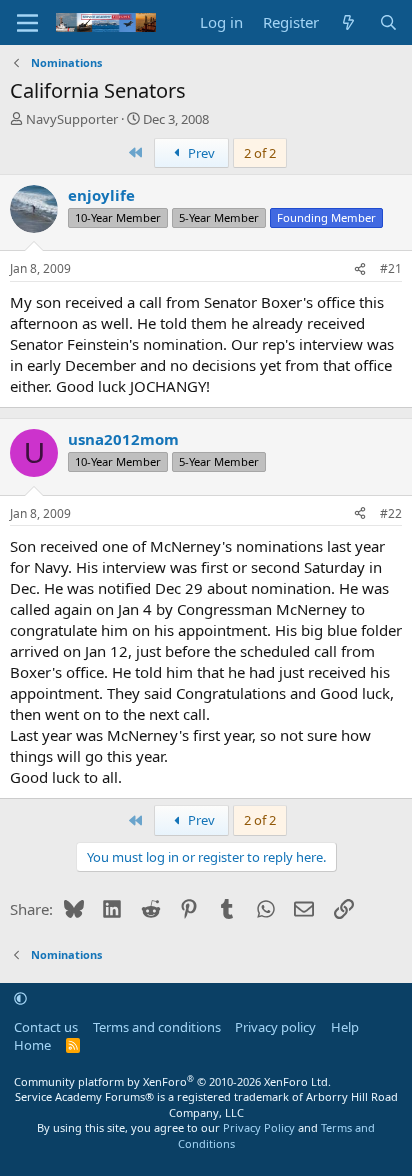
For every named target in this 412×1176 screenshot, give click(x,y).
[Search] (388, 22)
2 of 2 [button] (260, 153)
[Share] (360, 269)
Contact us (46, 1027)
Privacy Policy (259, 1127)
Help (345, 1027)
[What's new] (348, 22)
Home (32, 1045)
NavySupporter (72, 119)
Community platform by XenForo (172, 1081)
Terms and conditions (157, 1027)
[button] (20, 998)
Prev (200, 153)
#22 (391, 513)
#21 (391, 268)
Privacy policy (275, 1027)
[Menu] (27, 23)
